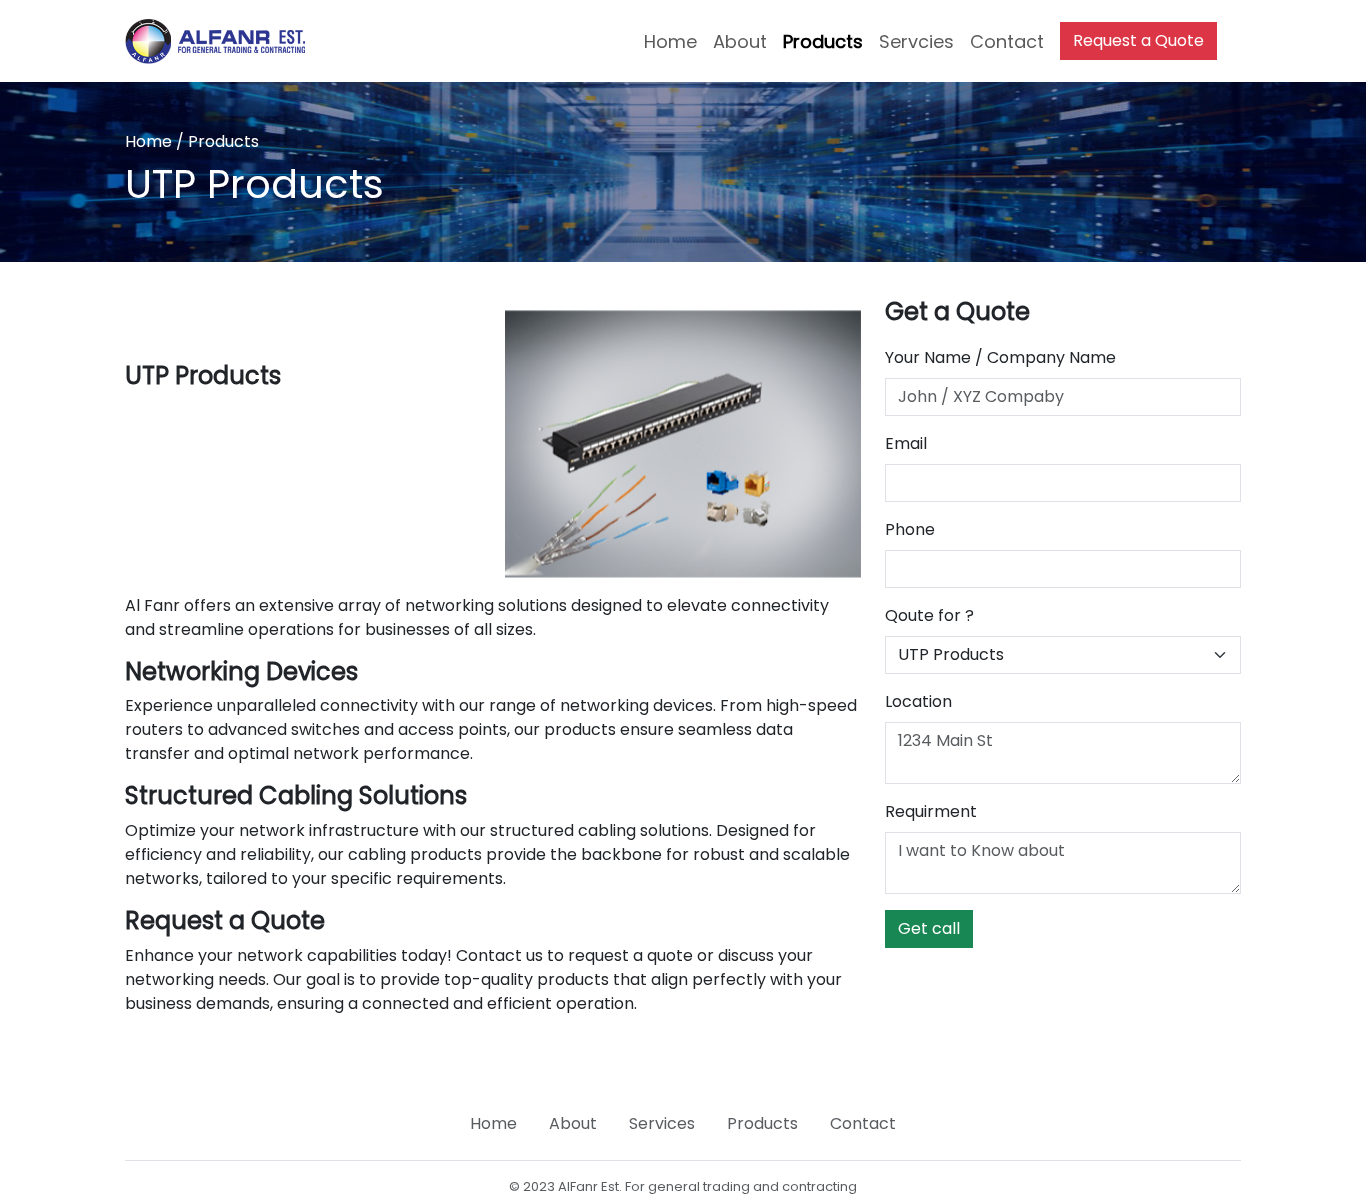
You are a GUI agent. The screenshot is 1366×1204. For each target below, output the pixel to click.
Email (906, 443)
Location (918, 701)
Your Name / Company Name (1000, 357)
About (740, 41)
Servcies (916, 41)
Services (662, 1123)
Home (670, 41)
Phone (910, 529)
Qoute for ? (929, 615)
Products (823, 41)
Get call (929, 928)
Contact (1007, 41)
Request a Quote (1138, 40)
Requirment (931, 811)
